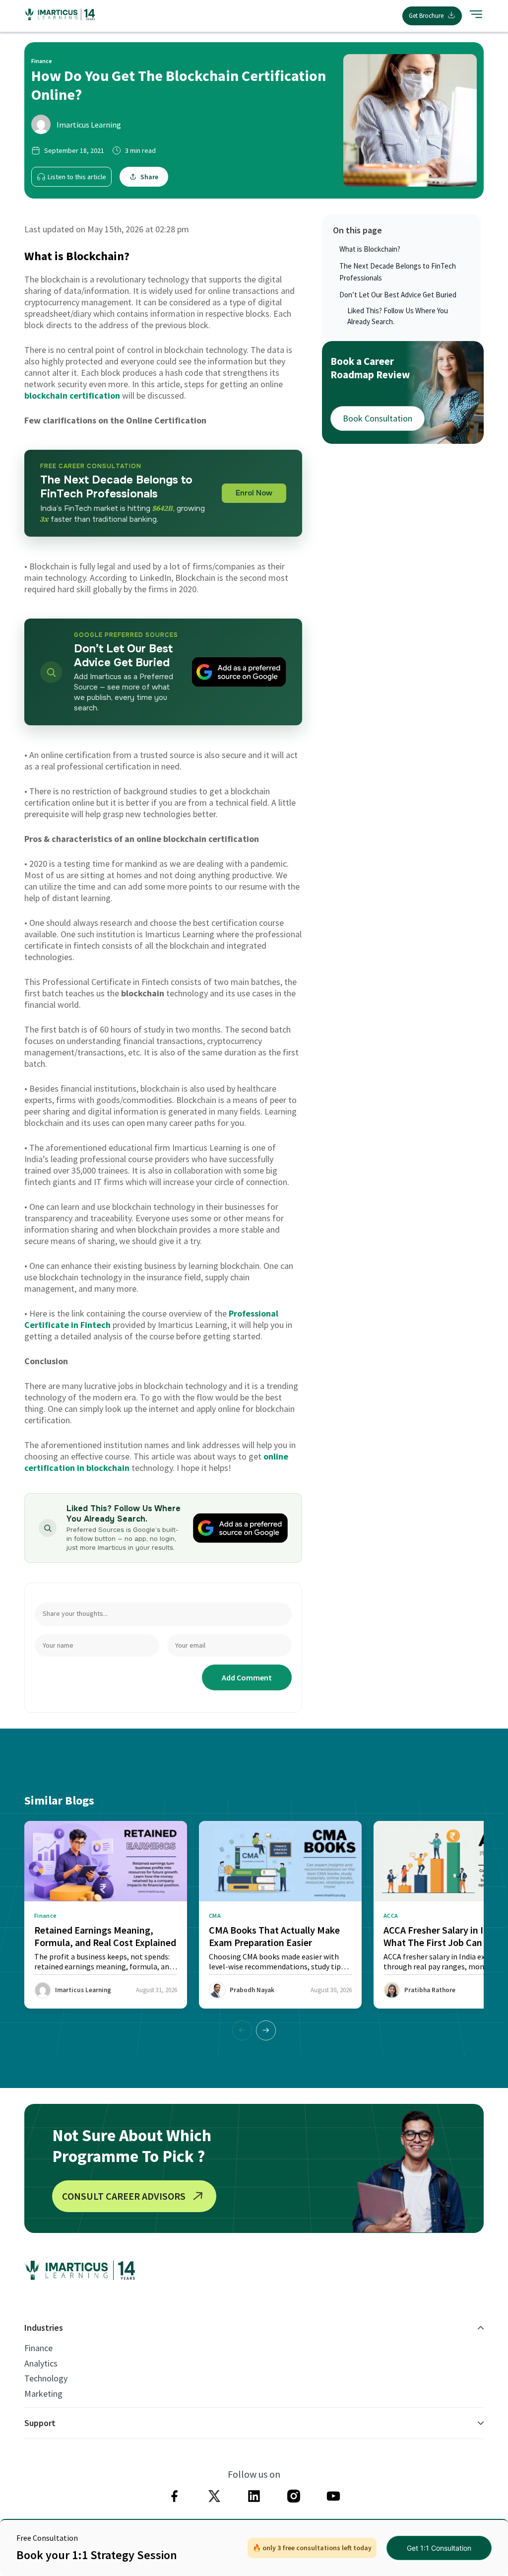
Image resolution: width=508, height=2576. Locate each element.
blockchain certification (72, 395)
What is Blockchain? (370, 249)
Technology (46, 2378)
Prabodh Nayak (252, 1990)
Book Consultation (378, 418)
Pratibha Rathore (430, 1990)
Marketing (43, 2394)
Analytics (41, 2364)
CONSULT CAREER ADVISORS (124, 2196)
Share (149, 177)
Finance (38, 2348)
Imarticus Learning (89, 125)
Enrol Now (254, 493)
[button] (266, 2030)
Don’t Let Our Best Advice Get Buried (398, 295)
